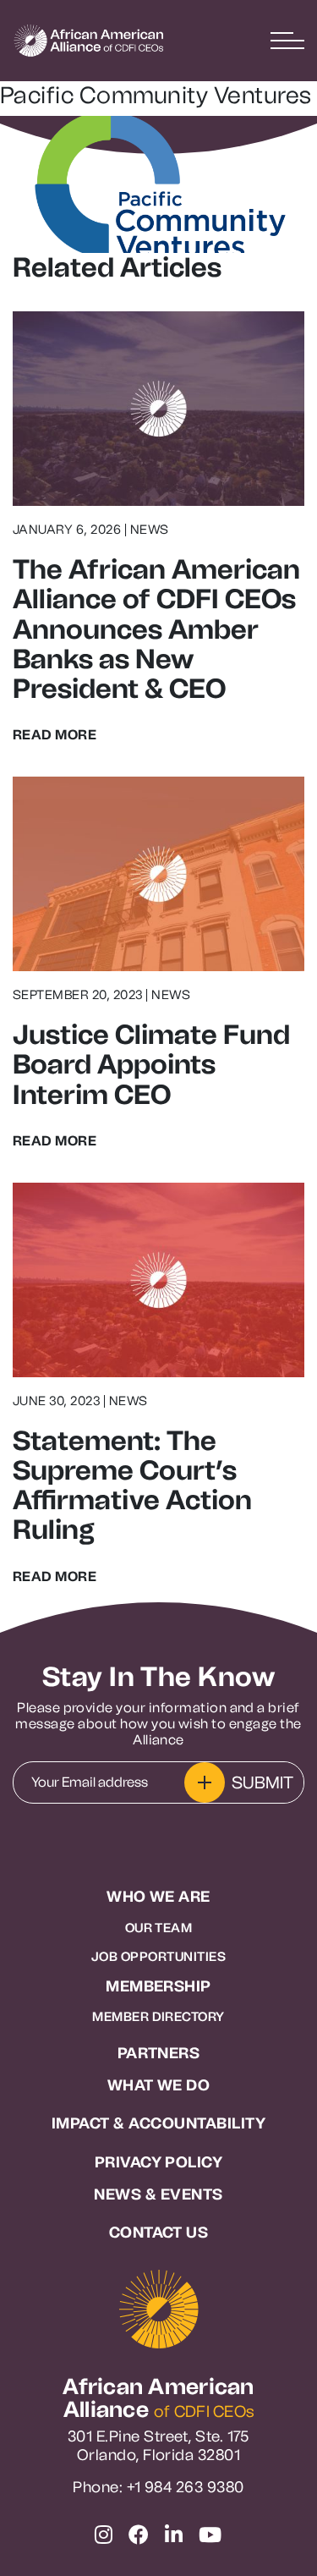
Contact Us (159, 2233)
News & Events (158, 2195)
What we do (159, 2086)
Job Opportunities (158, 1957)
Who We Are (158, 1897)
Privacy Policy (159, 2163)
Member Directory (158, 2017)
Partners (159, 2054)
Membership (158, 1987)
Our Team (159, 1928)
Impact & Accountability (158, 2124)
